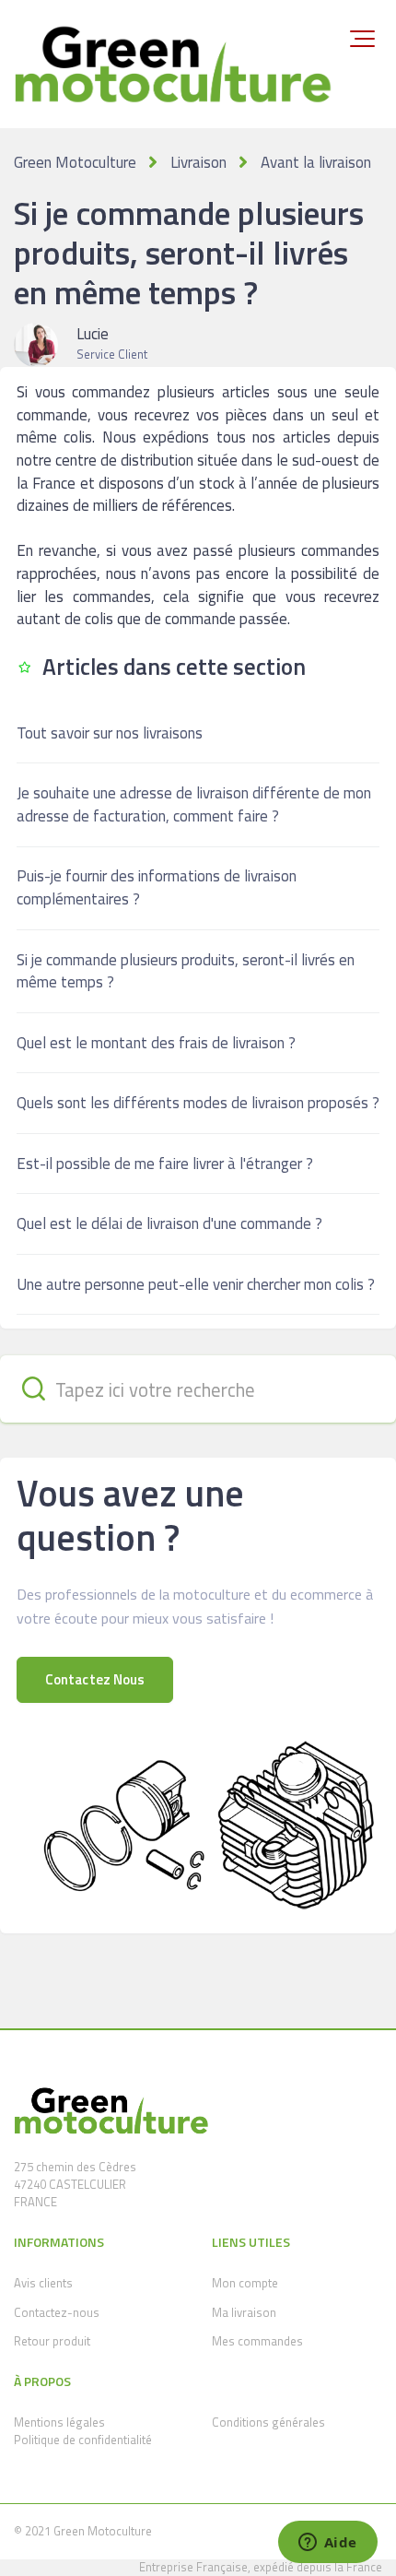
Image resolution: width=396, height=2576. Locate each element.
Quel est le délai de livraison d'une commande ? (169, 1223)
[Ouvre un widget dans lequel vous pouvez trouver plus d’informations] (327, 2544)
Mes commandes (257, 2341)
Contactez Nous (95, 1679)
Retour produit (52, 2341)
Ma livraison (244, 2312)
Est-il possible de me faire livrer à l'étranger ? (165, 1164)
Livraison (198, 162)
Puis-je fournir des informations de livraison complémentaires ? (157, 887)
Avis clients (43, 2283)
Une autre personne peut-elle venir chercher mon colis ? (196, 1284)
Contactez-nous (57, 2312)
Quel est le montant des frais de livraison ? (156, 1043)
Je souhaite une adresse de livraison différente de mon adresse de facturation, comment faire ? (194, 804)
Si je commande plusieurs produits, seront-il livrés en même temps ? (186, 971)
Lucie (93, 334)
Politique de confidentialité (83, 2440)
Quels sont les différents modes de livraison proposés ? (198, 1103)
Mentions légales (59, 2422)
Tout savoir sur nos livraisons (110, 733)
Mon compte (245, 2283)
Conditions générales (268, 2422)
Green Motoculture (75, 162)
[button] (362, 39)
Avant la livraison (316, 162)
